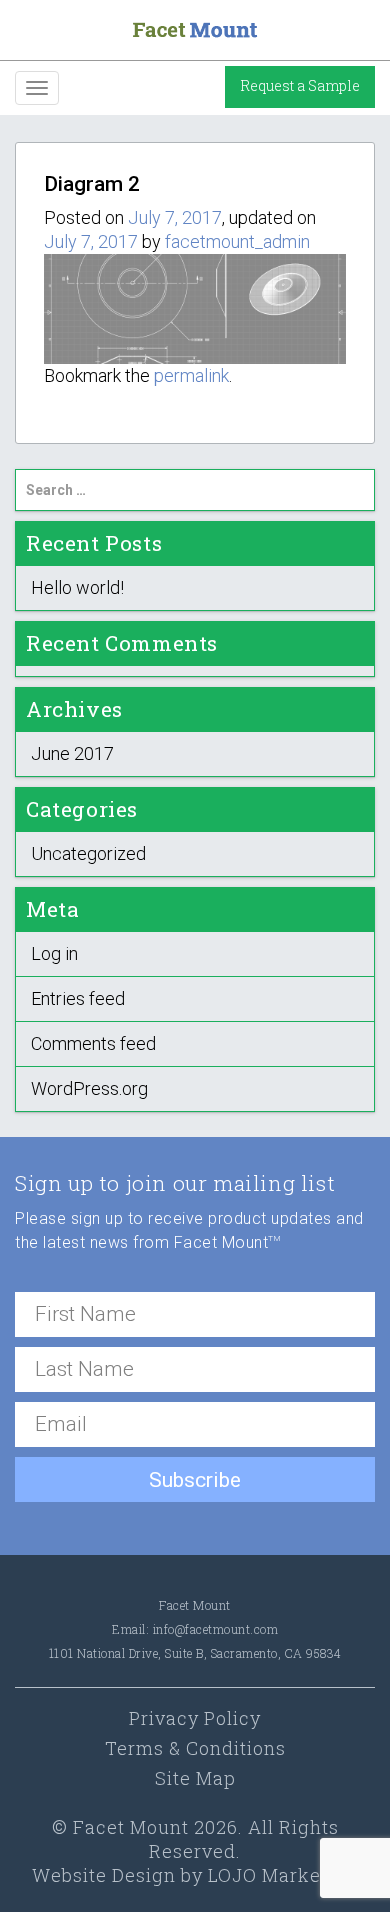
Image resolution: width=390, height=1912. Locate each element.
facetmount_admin (237, 241)
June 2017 (72, 753)
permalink (191, 375)
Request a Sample (300, 85)
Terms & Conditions (195, 1748)
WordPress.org (89, 1088)
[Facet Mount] (195, 29)
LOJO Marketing (283, 1875)
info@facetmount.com (216, 1629)
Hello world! (77, 587)
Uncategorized (88, 853)
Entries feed (78, 998)
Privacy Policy (195, 1718)
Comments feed (93, 1043)
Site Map (195, 1778)
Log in (54, 953)
